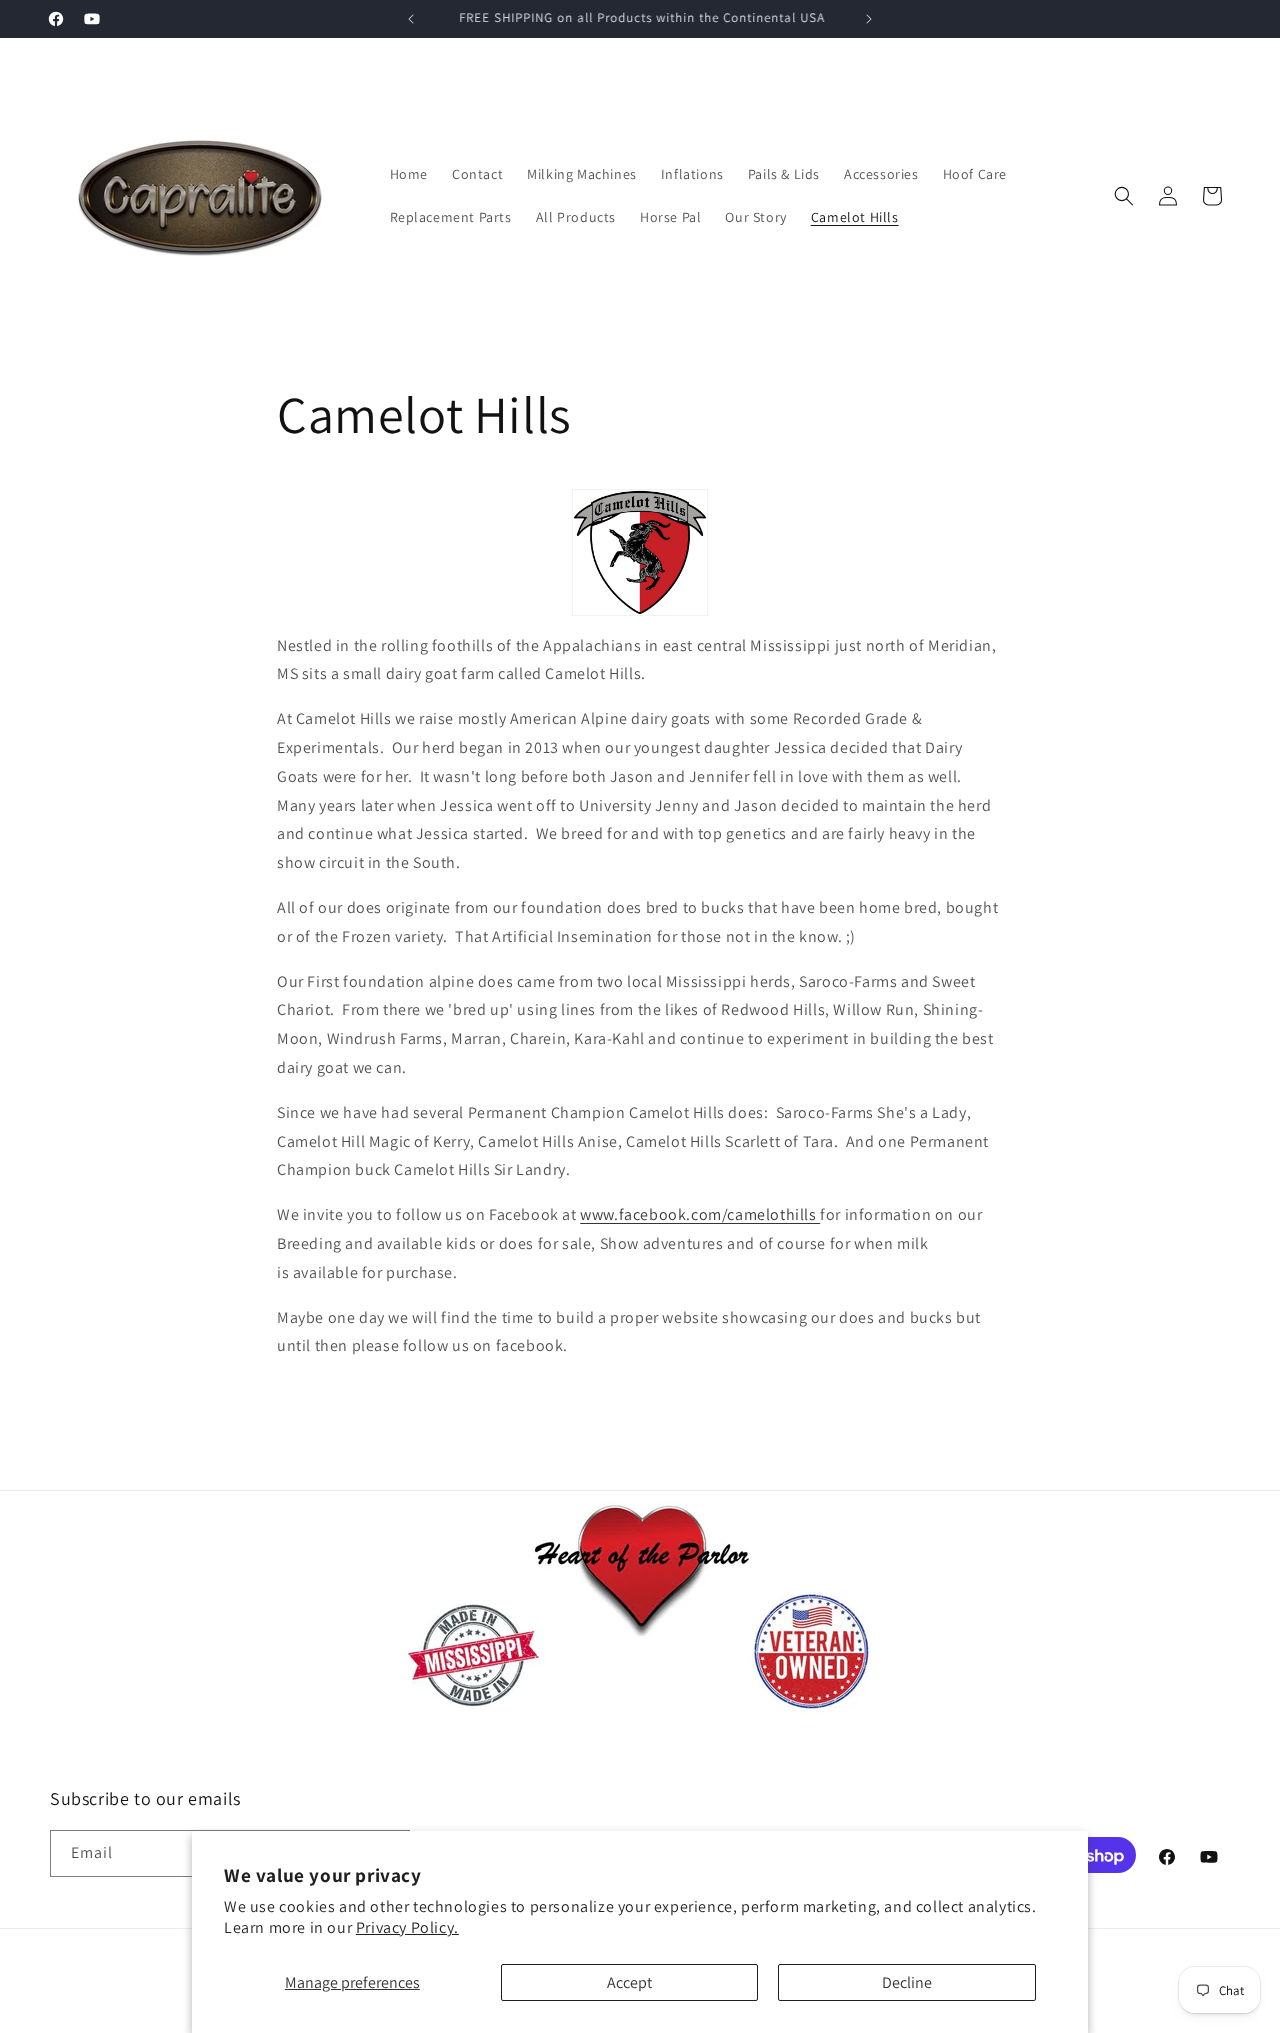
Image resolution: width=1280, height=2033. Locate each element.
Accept (629, 1982)
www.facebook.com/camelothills (700, 1214)
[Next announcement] (869, 19)
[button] (1124, 196)
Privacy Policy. (407, 1927)
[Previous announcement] (411, 19)
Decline (907, 1982)
